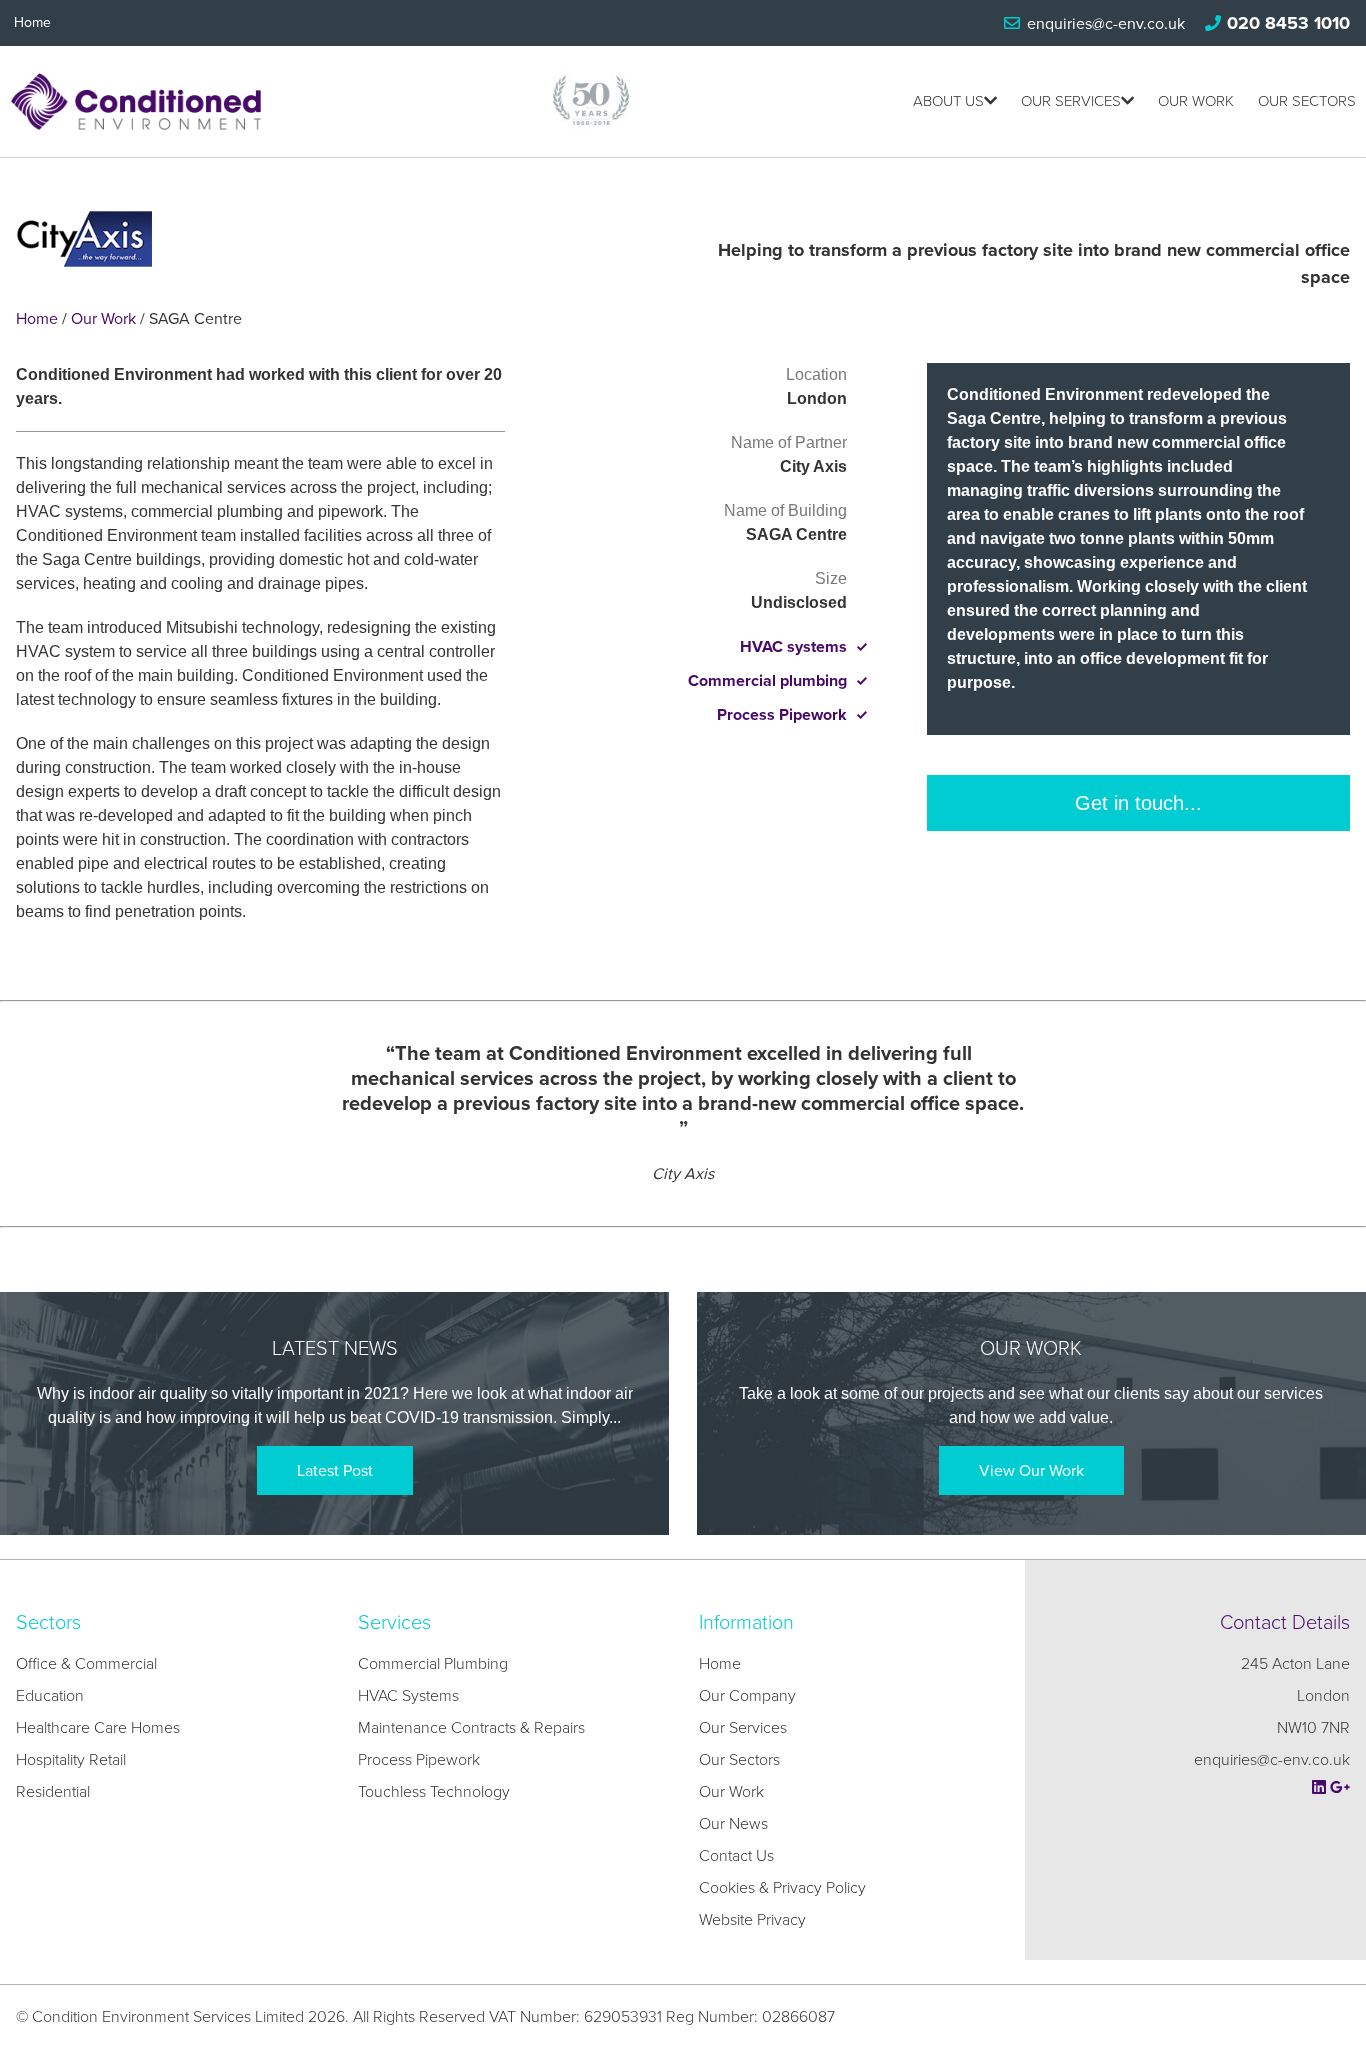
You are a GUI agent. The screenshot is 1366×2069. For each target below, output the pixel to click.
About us (948, 101)
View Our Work (1031, 1471)
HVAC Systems (408, 1696)
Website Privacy (752, 1920)
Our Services (1071, 101)
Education (50, 1696)
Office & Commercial (86, 1664)
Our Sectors (1307, 101)
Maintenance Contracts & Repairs (471, 1728)
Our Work (1196, 101)
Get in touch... (1138, 803)
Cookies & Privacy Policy (782, 1888)
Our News (733, 1824)
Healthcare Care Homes (98, 1728)
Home (32, 22)
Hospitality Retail (71, 1760)
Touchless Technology (434, 1792)
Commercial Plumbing (433, 1664)
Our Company (747, 1696)
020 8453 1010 (1288, 23)
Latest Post (335, 1471)
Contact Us (736, 1856)
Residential (53, 1792)
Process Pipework (419, 1760)
